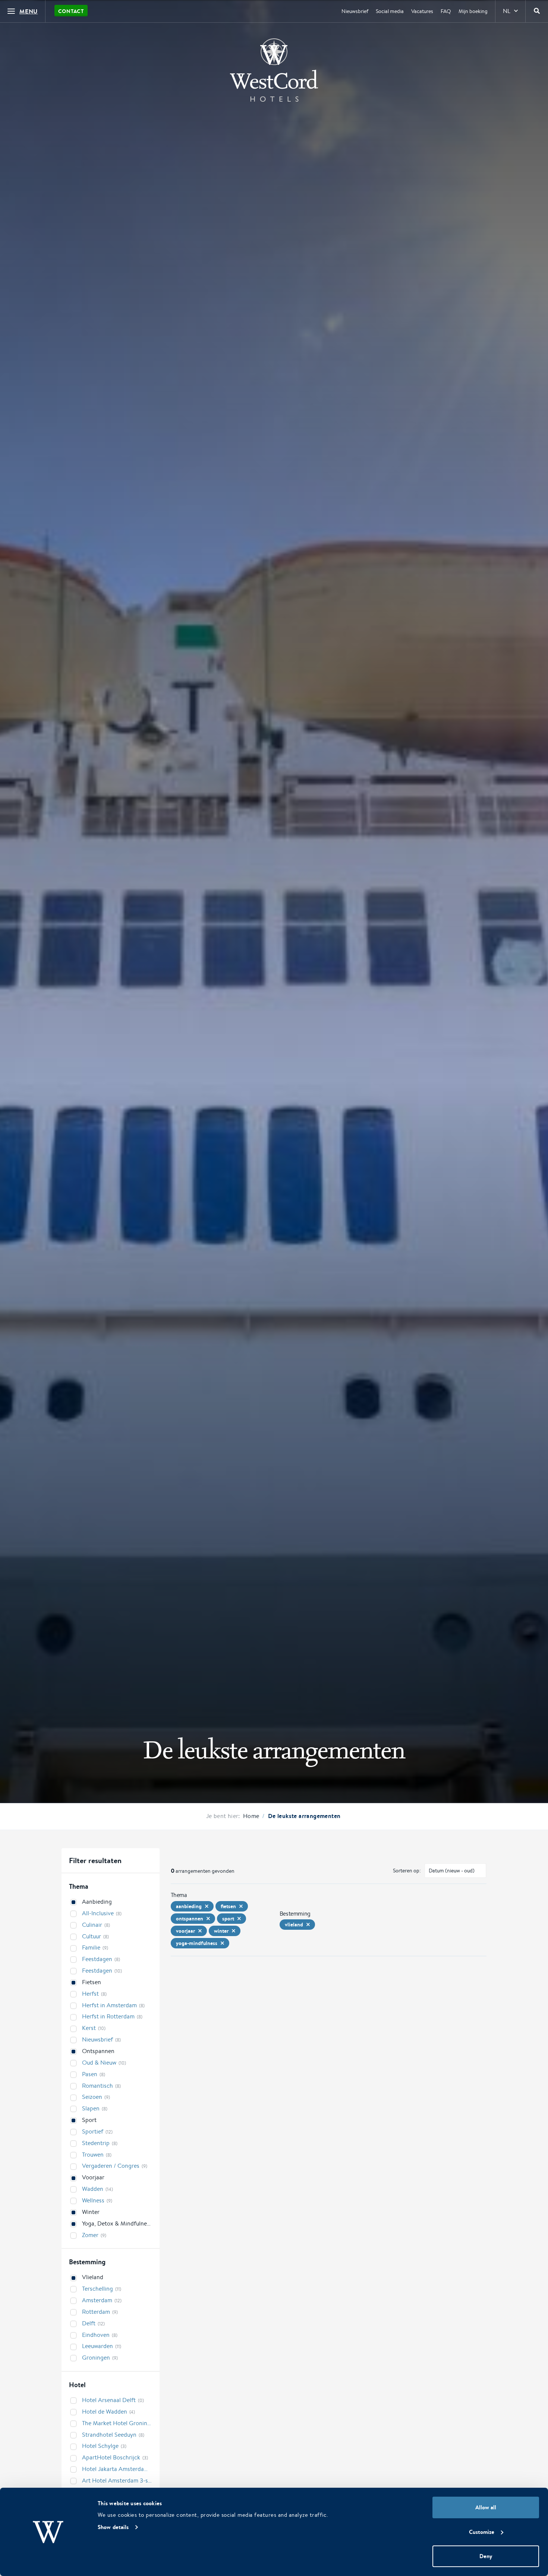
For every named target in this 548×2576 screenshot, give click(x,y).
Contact (71, 11)
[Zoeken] (537, 11)
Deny (486, 2556)
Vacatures (422, 11)
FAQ (446, 11)
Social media (390, 11)
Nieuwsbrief (355, 11)
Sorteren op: (407, 1871)
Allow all (486, 2507)
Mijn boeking (473, 11)
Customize (482, 2532)
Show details (113, 2527)
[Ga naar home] (274, 70)
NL (507, 11)
